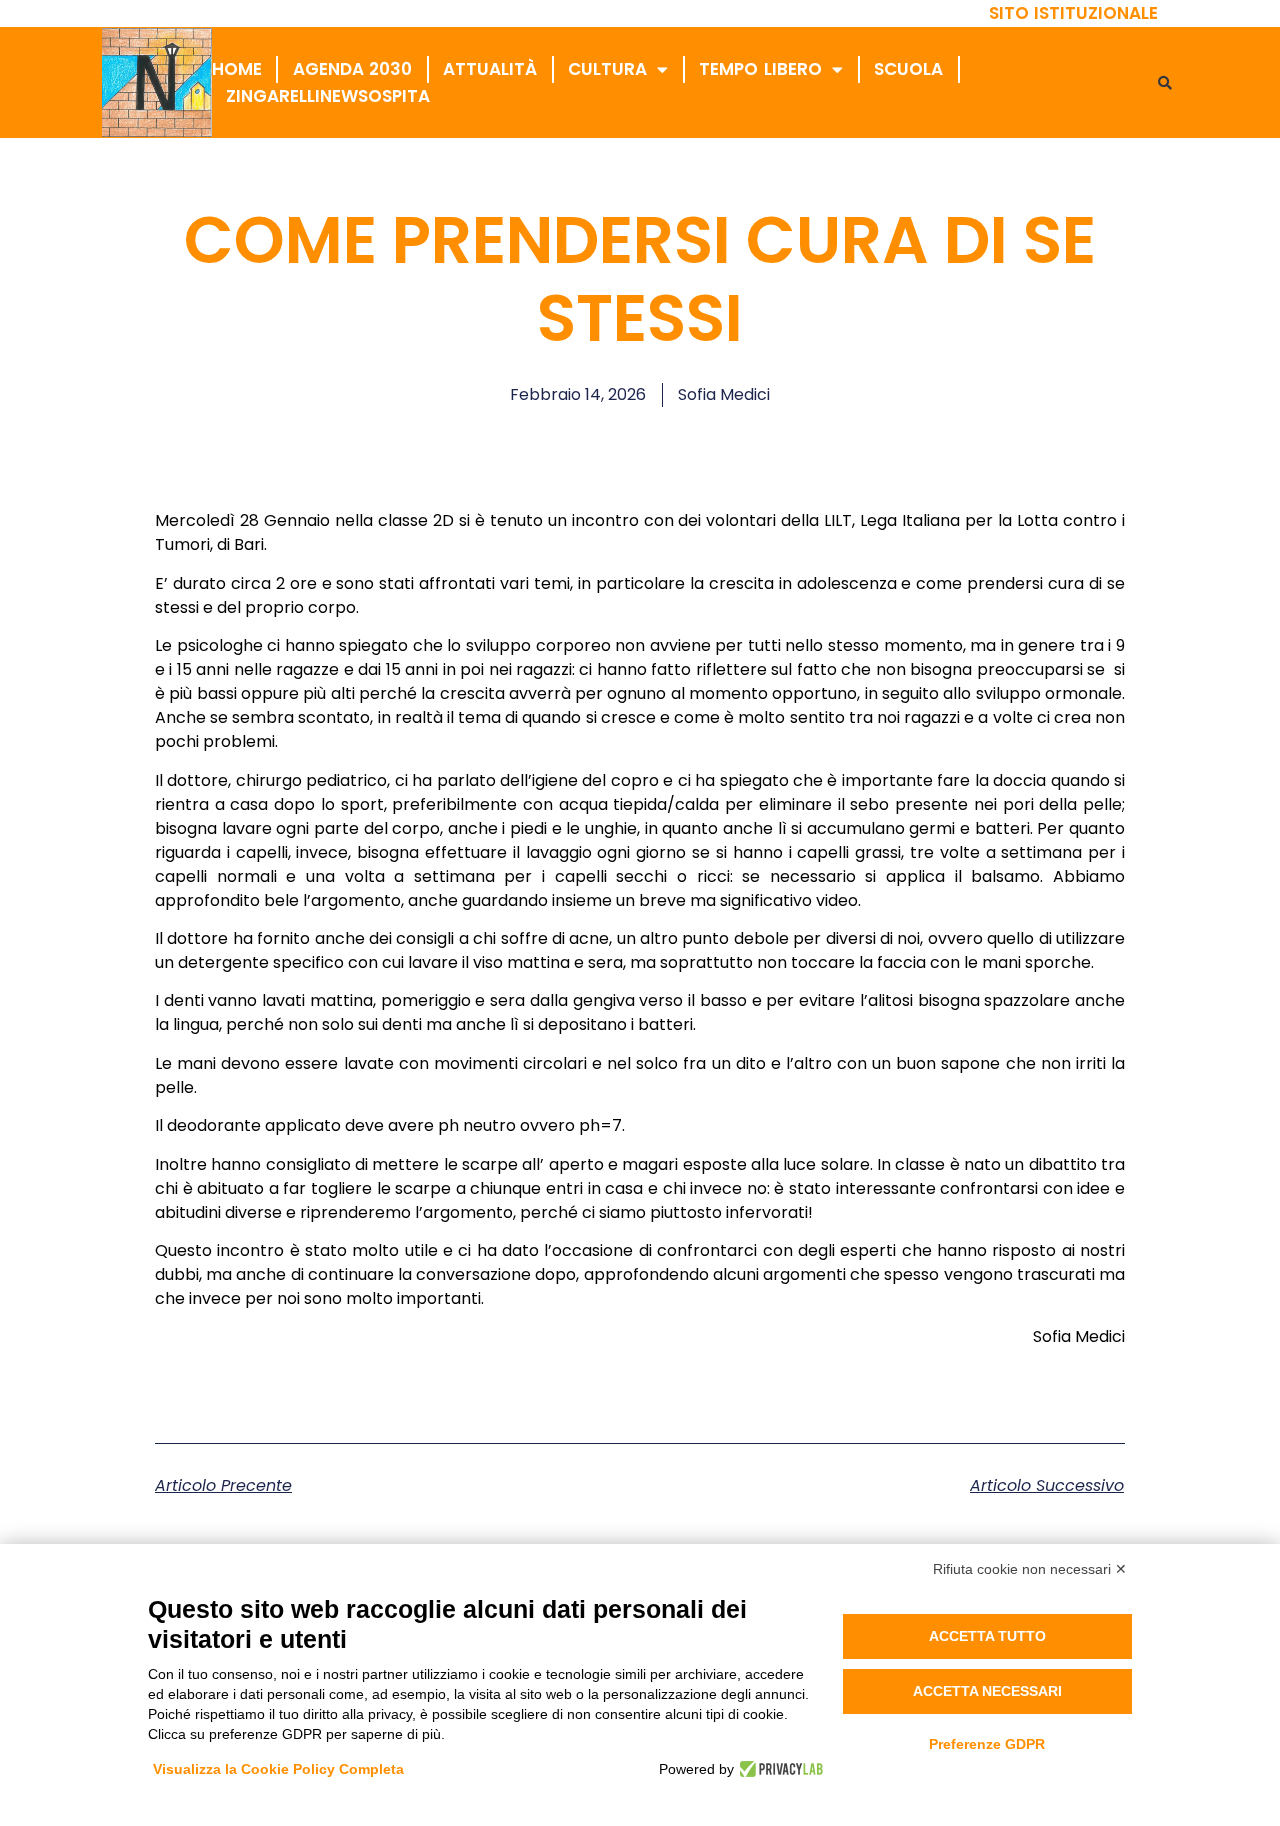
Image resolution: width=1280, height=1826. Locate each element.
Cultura (607, 69)
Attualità (490, 69)
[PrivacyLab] (778, 1769)
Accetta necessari (987, 1691)
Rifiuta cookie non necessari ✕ (1030, 1569)
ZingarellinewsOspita (328, 96)
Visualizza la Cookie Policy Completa (278, 1769)
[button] (1165, 83)
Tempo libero (760, 69)
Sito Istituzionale (1074, 13)
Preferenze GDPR (987, 1744)
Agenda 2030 (353, 69)
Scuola (908, 69)
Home (237, 69)
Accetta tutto (987, 1636)
